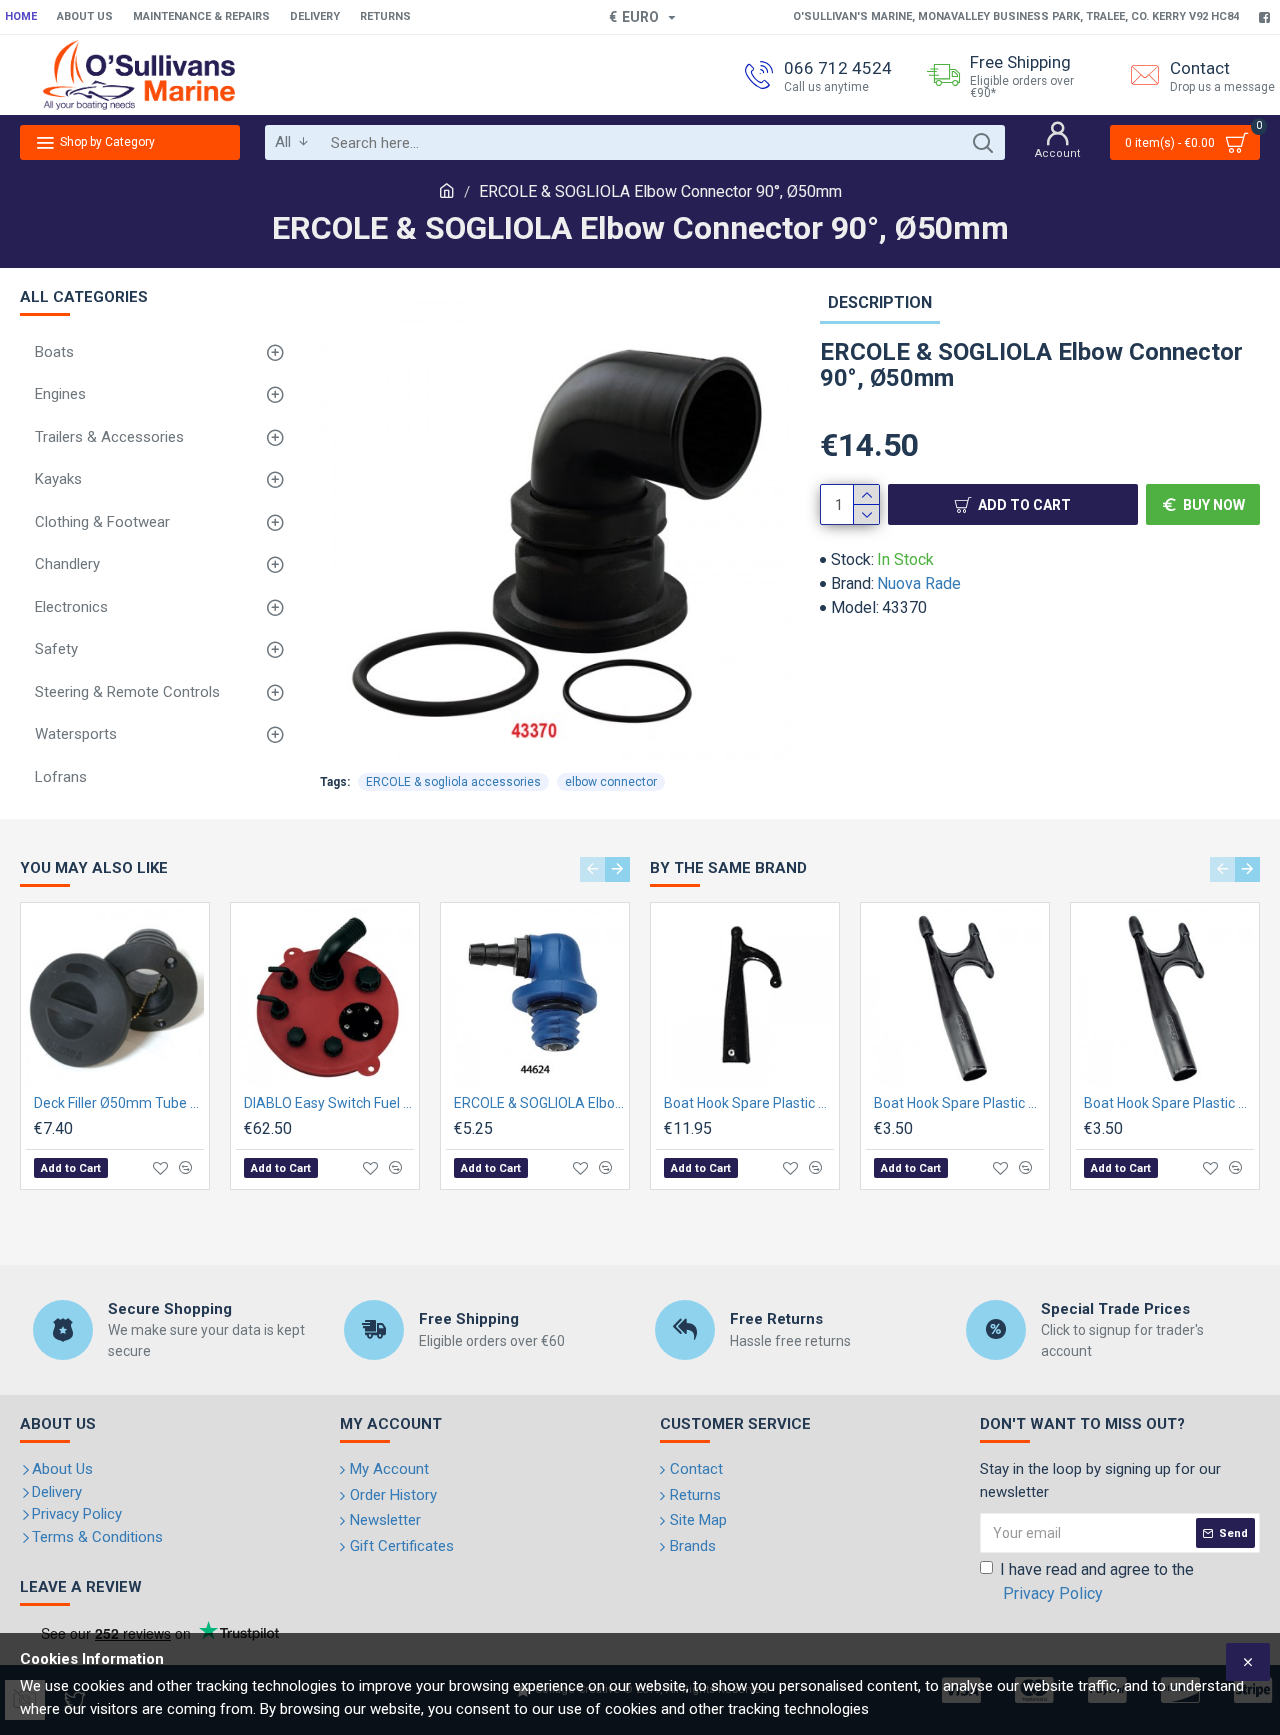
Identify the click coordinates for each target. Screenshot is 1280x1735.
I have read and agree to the (1097, 1581)
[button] (592, 869)
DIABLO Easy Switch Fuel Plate (329, 1103)
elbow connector (611, 782)
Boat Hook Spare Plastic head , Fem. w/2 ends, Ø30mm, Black (1169, 1103)
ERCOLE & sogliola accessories (453, 782)
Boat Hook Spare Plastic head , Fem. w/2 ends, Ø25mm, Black (959, 1103)
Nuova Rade (919, 583)
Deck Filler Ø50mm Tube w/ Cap (119, 1103)
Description (880, 302)
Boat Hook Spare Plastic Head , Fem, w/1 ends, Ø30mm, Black (749, 1103)
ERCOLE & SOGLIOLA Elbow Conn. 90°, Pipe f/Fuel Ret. (539, 1103)
